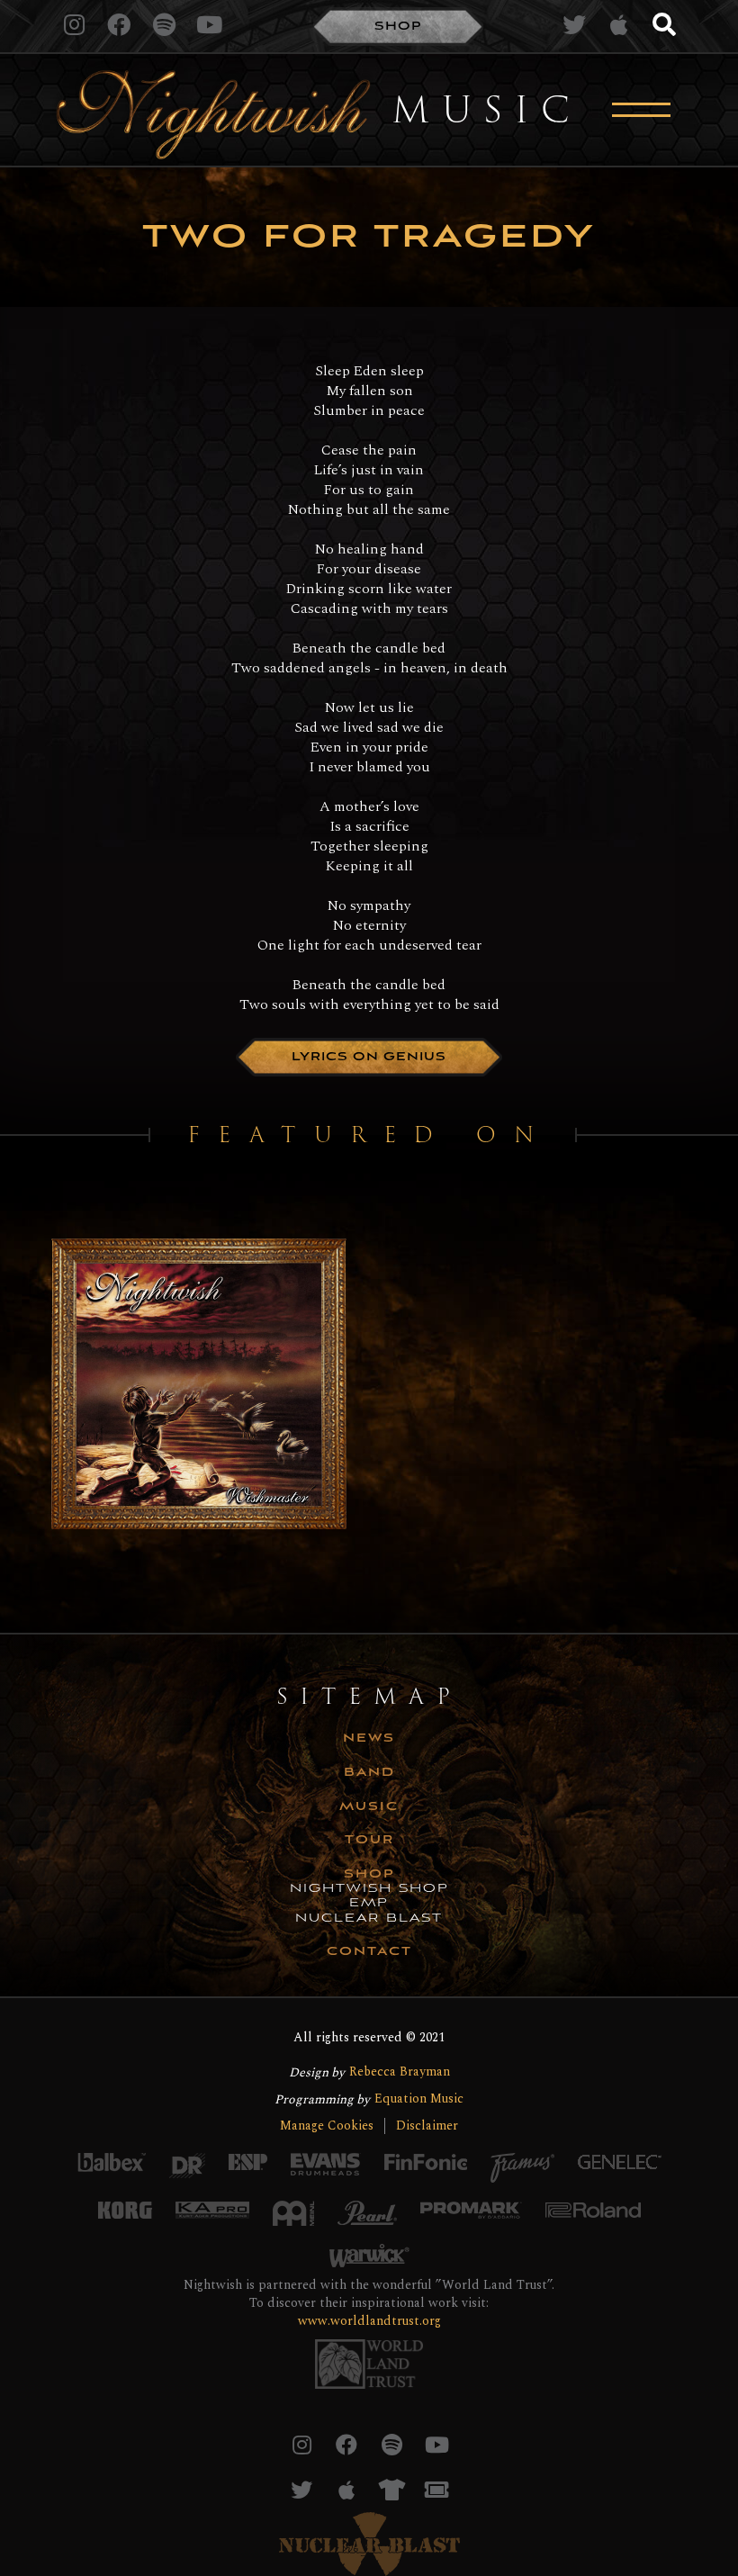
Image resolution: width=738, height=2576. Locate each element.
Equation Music (419, 2099)
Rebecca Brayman (400, 2072)
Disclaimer (427, 2126)
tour (369, 1841)
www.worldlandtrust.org (369, 2321)
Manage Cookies (327, 2126)
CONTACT (369, 1952)
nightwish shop (369, 1889)
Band (369, 1773)
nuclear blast (369, 1919)
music (369, 1807)
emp (369, 1904)
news (369, 1739)
